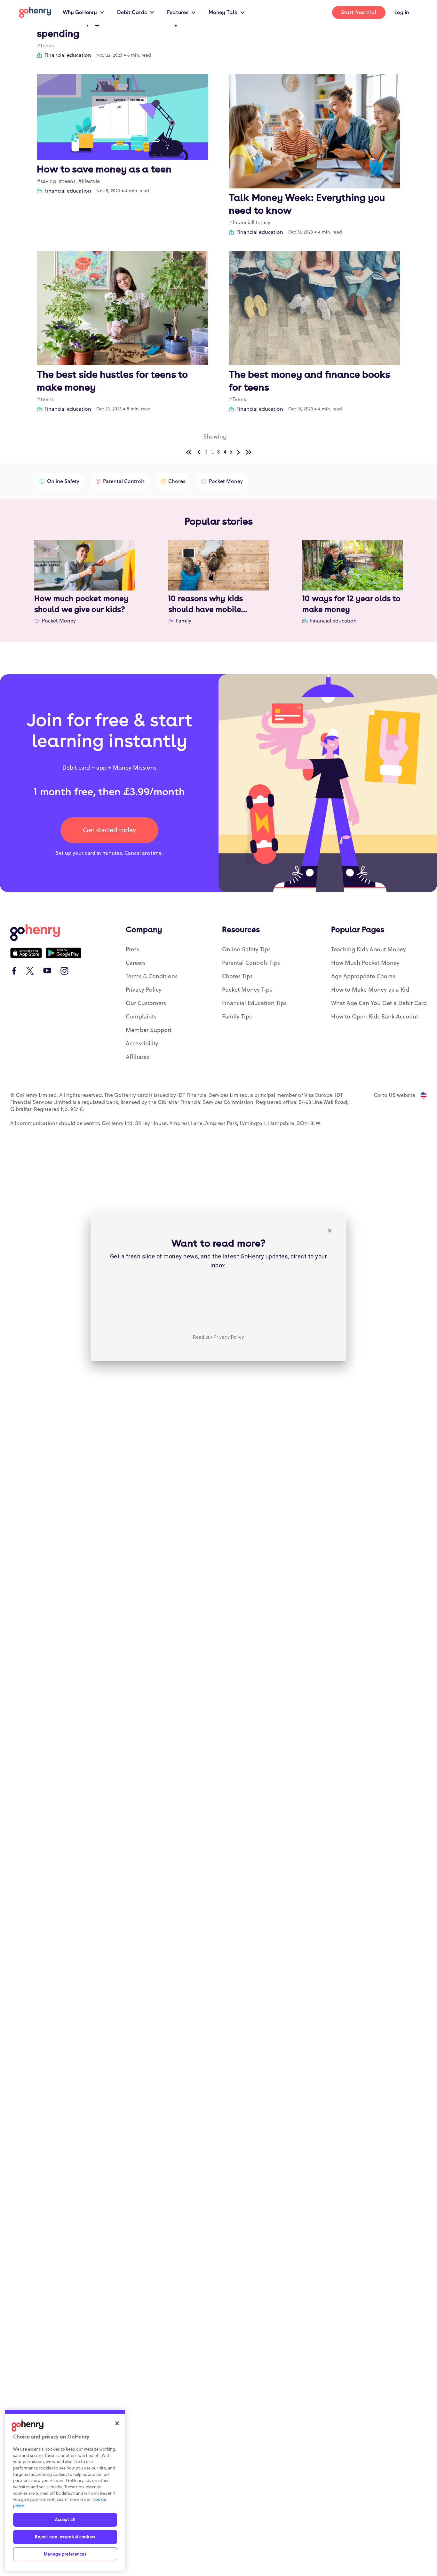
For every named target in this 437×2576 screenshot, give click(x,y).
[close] (330, 1232)
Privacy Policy (229, 1337)
